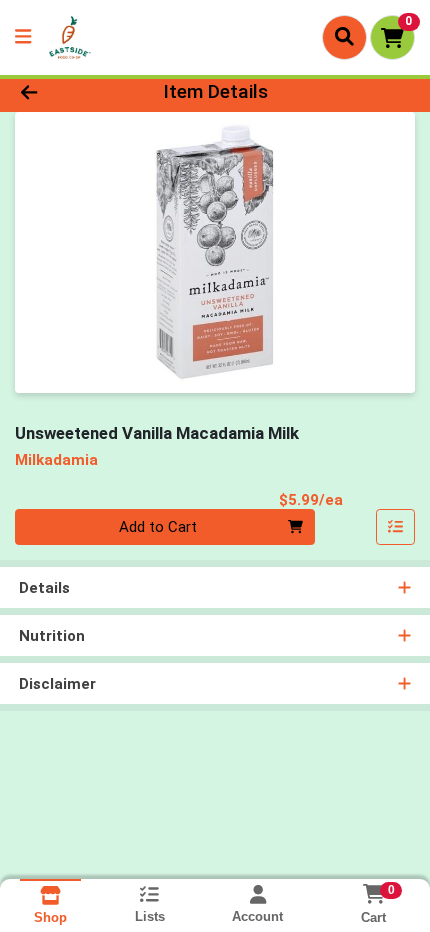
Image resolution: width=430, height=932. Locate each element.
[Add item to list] (396, 527)
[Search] (344, 37)
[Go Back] (65, 92)
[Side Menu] (23, 37)
